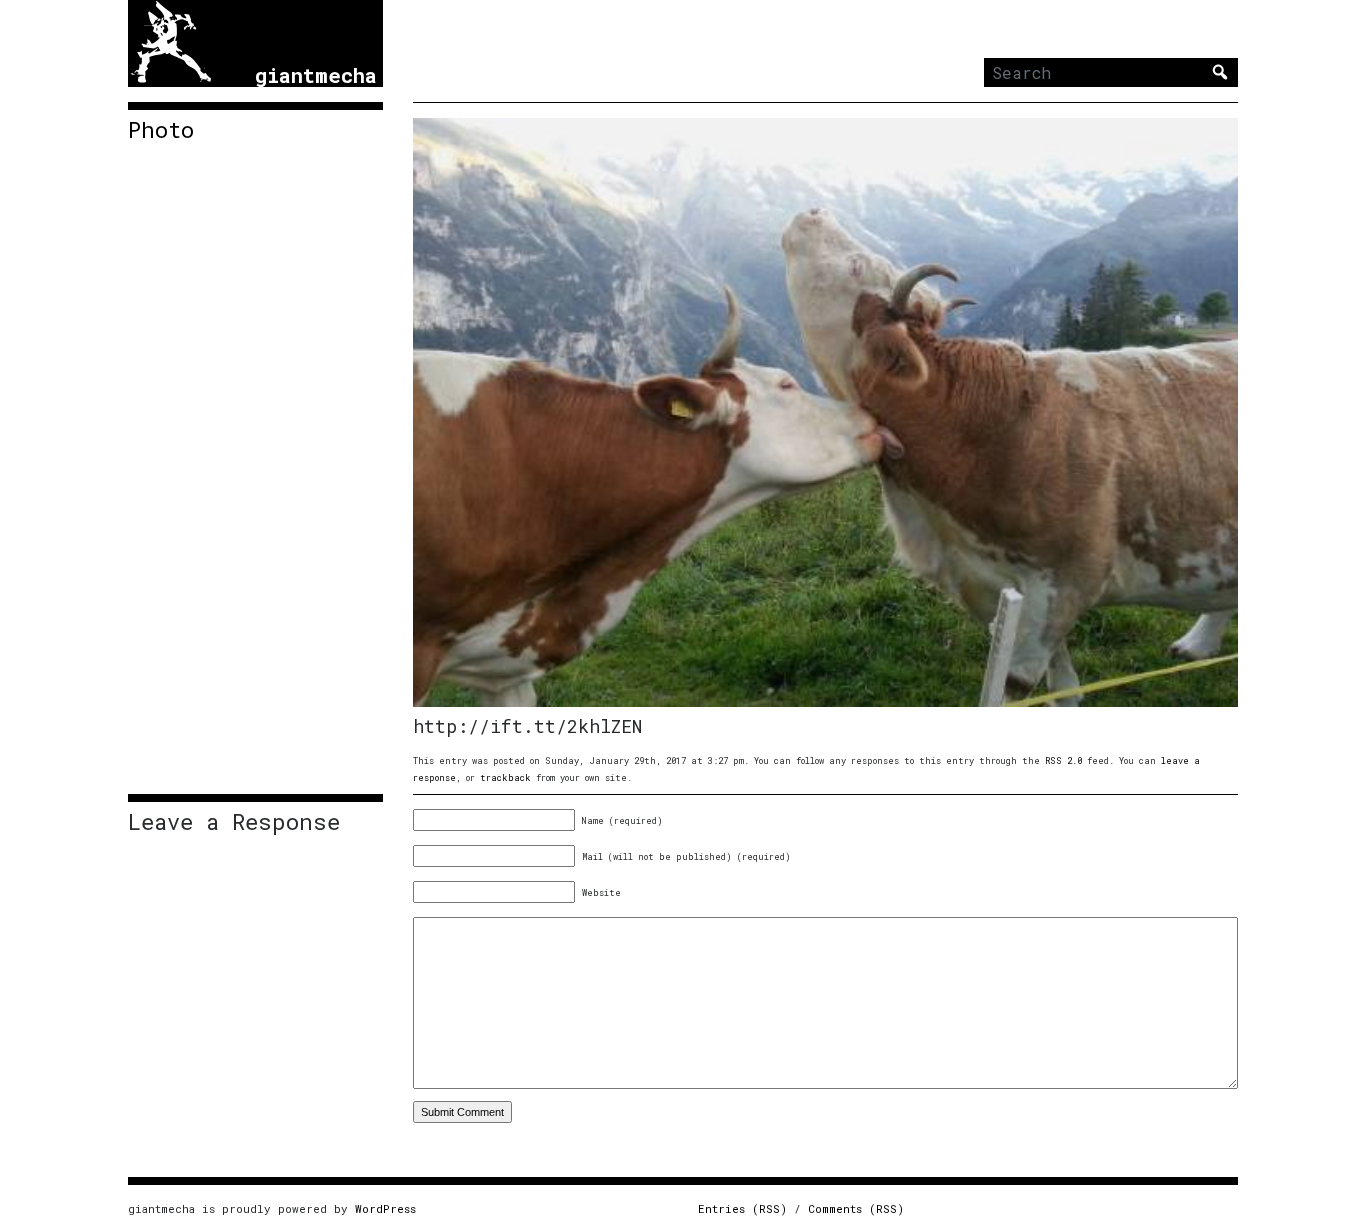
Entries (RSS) (742, 1208)
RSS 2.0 (1063, 760)
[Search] (1220, 72)
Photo (161, 130)
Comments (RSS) (856, 1208)
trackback (505, 777)
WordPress (385, 1208)
